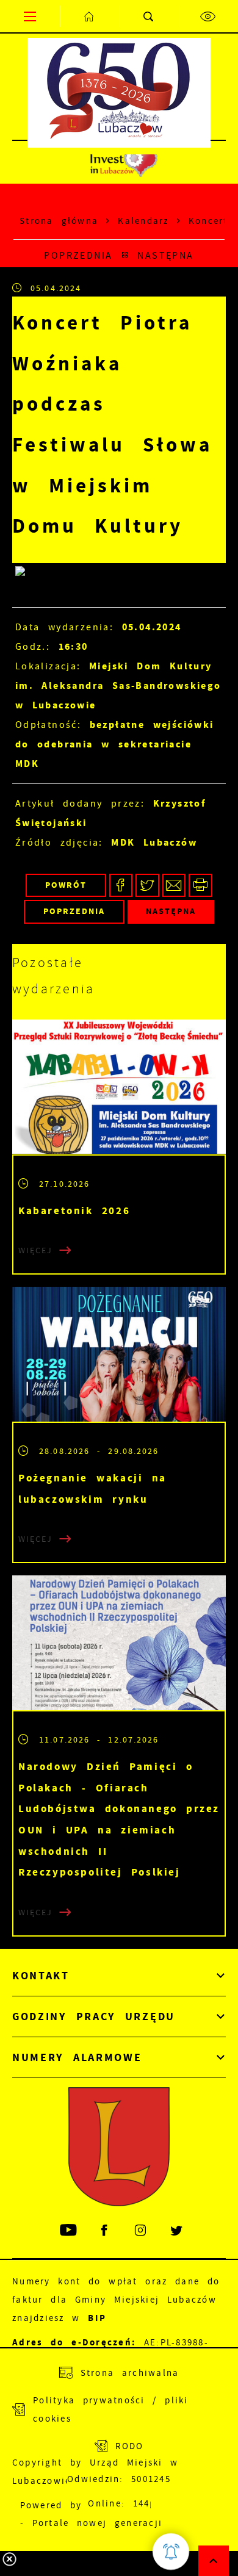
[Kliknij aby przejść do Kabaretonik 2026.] (119, 1087)
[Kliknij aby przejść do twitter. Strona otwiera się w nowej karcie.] (177, 2230)
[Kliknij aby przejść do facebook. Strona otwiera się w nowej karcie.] (105, 2230)
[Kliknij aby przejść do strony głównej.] (90, 16)
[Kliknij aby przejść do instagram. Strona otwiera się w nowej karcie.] (141, 2230)
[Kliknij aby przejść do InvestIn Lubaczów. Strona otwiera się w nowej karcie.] (124, 162)
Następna (166, 255)
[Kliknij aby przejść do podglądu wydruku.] (200, 886)
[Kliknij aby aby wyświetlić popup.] (171, 2552)
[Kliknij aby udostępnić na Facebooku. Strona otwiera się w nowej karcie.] (121, 886)
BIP (97, 2318)
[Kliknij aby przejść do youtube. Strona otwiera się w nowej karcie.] (69, 2230)
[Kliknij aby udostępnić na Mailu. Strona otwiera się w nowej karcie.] (174, 886)
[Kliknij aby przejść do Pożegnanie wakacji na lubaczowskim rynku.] (119, 1354)
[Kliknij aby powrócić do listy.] (125, 256)
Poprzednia (78, 255)
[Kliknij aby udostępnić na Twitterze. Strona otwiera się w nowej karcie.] (147, 886)
